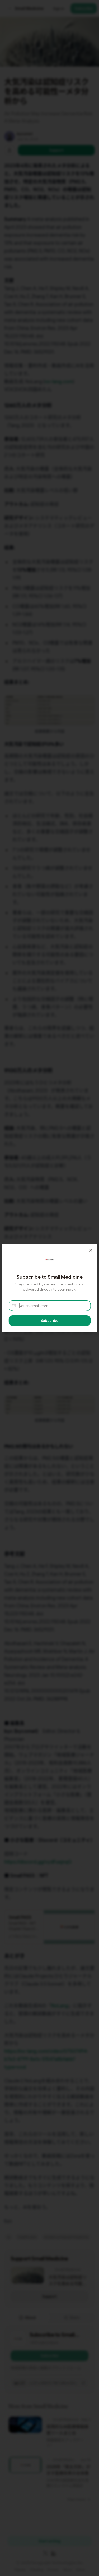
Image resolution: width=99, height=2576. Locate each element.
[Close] (91, 1250)
